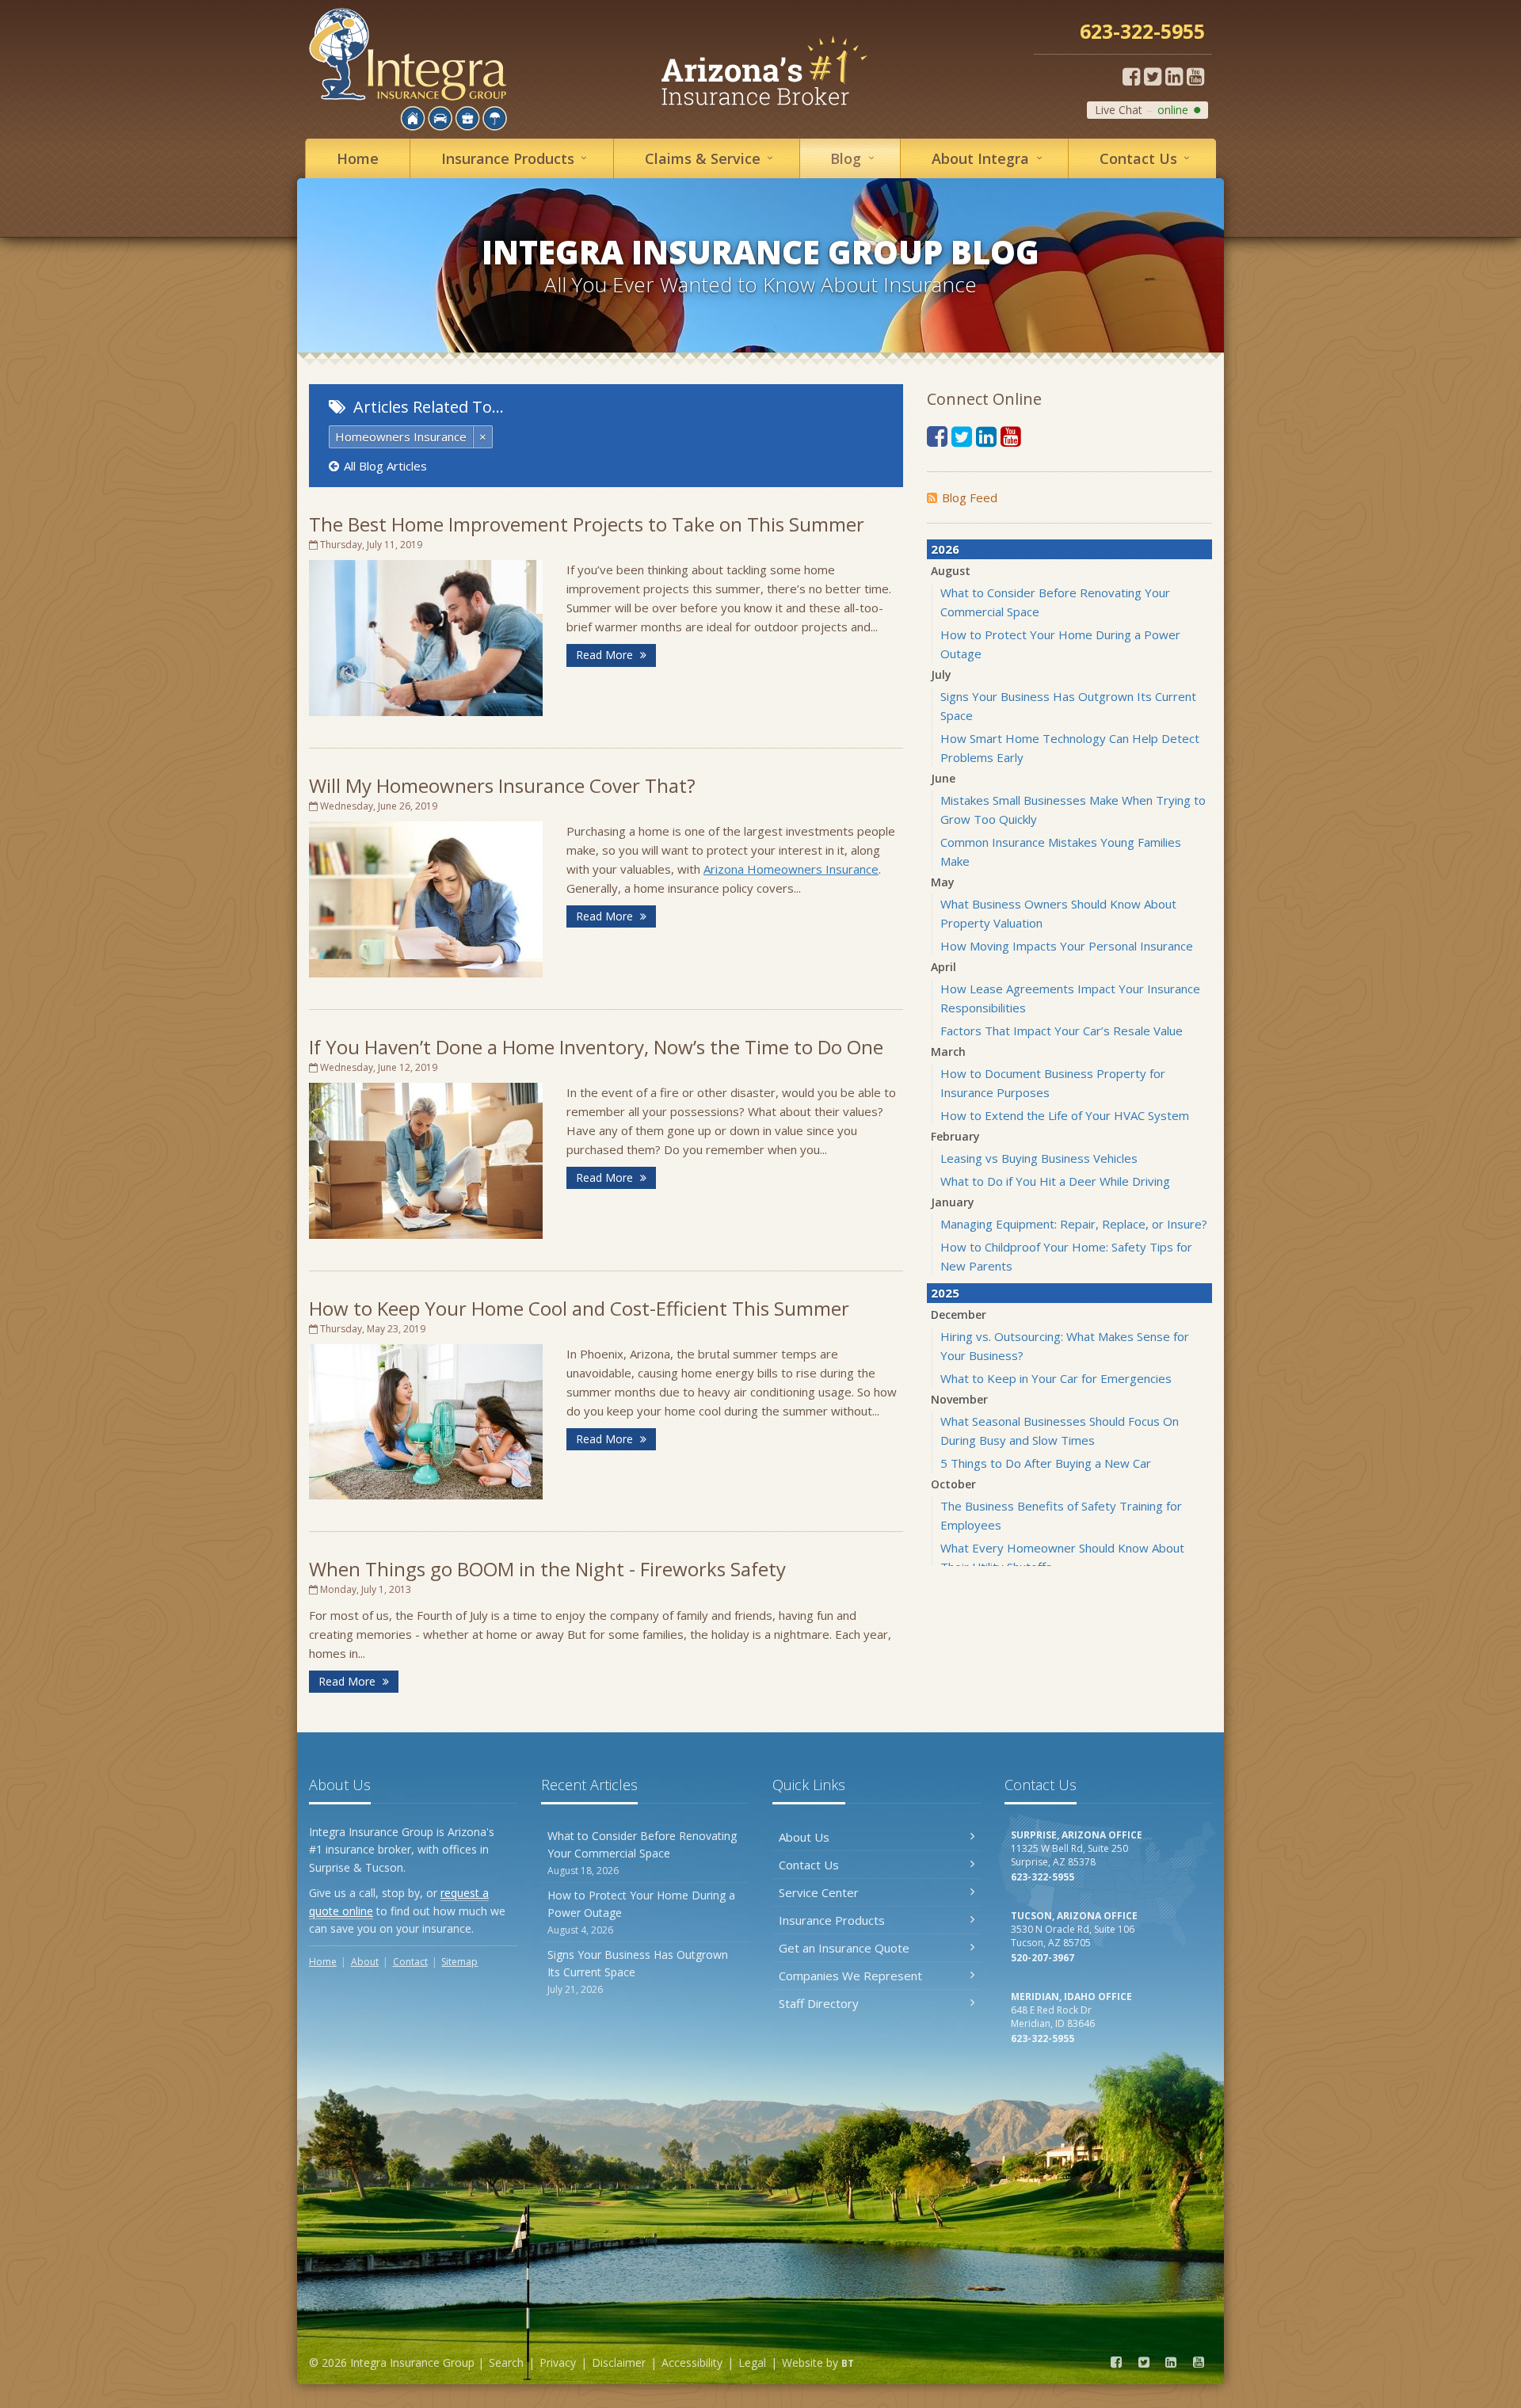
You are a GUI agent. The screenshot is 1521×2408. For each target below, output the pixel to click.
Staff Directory (819, 2003)
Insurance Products (832, 1920)
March (948, 1052)
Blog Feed (970, 497)
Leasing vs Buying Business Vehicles (1039, 1158)
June (943, 778)
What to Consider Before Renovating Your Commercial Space (642, 1853)
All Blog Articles (385, 466)
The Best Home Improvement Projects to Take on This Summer (587, 524)
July (941, 674)
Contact (1148, 158)
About (990, 158)
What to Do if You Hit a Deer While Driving (1055, 1181)
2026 (945, 549)
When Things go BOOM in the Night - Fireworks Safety (547, 1569)
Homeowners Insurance (401, 436)
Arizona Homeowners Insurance (791, 869)
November (959, 1399)
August (951, 571)
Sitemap (459, 1962)
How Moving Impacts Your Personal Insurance (1067, 946)
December (959, 1314)
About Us (804, 1837)
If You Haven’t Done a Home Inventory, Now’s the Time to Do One (596, 1047)
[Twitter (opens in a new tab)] (1153, 76)
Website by (818, 2362)
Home (358, 158)
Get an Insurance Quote (844, 1948)
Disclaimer (619, 2362)
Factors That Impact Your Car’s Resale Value (1062, 1031)
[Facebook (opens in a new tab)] (1131, 76)
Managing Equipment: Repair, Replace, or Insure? (1074, 1224)
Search (506, 2362)
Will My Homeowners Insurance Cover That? (502, 785)
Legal (752, 2362)
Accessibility (692, 2362)
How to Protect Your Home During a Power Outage (641, 1912)
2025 (945, 1293)
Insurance (517, 158)
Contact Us (809, 1865)
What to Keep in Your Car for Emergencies (1056, 1378)
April (943, 967)
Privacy (558, 2362)
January (953, 1202)
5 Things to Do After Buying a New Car (1046, 1463)
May (943, 882)
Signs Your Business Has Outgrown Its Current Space (638, 1972)
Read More (606, 655)
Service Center (819, 1892)
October (953, 1484)
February (955, 1136)
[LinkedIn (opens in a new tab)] (1174, 76)
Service (712, 158)
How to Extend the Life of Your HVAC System (1065, 1115)
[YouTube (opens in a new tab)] (1195, 76)
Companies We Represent (850, 1976)
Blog (855, 158)
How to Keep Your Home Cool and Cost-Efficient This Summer (579, 1308)
